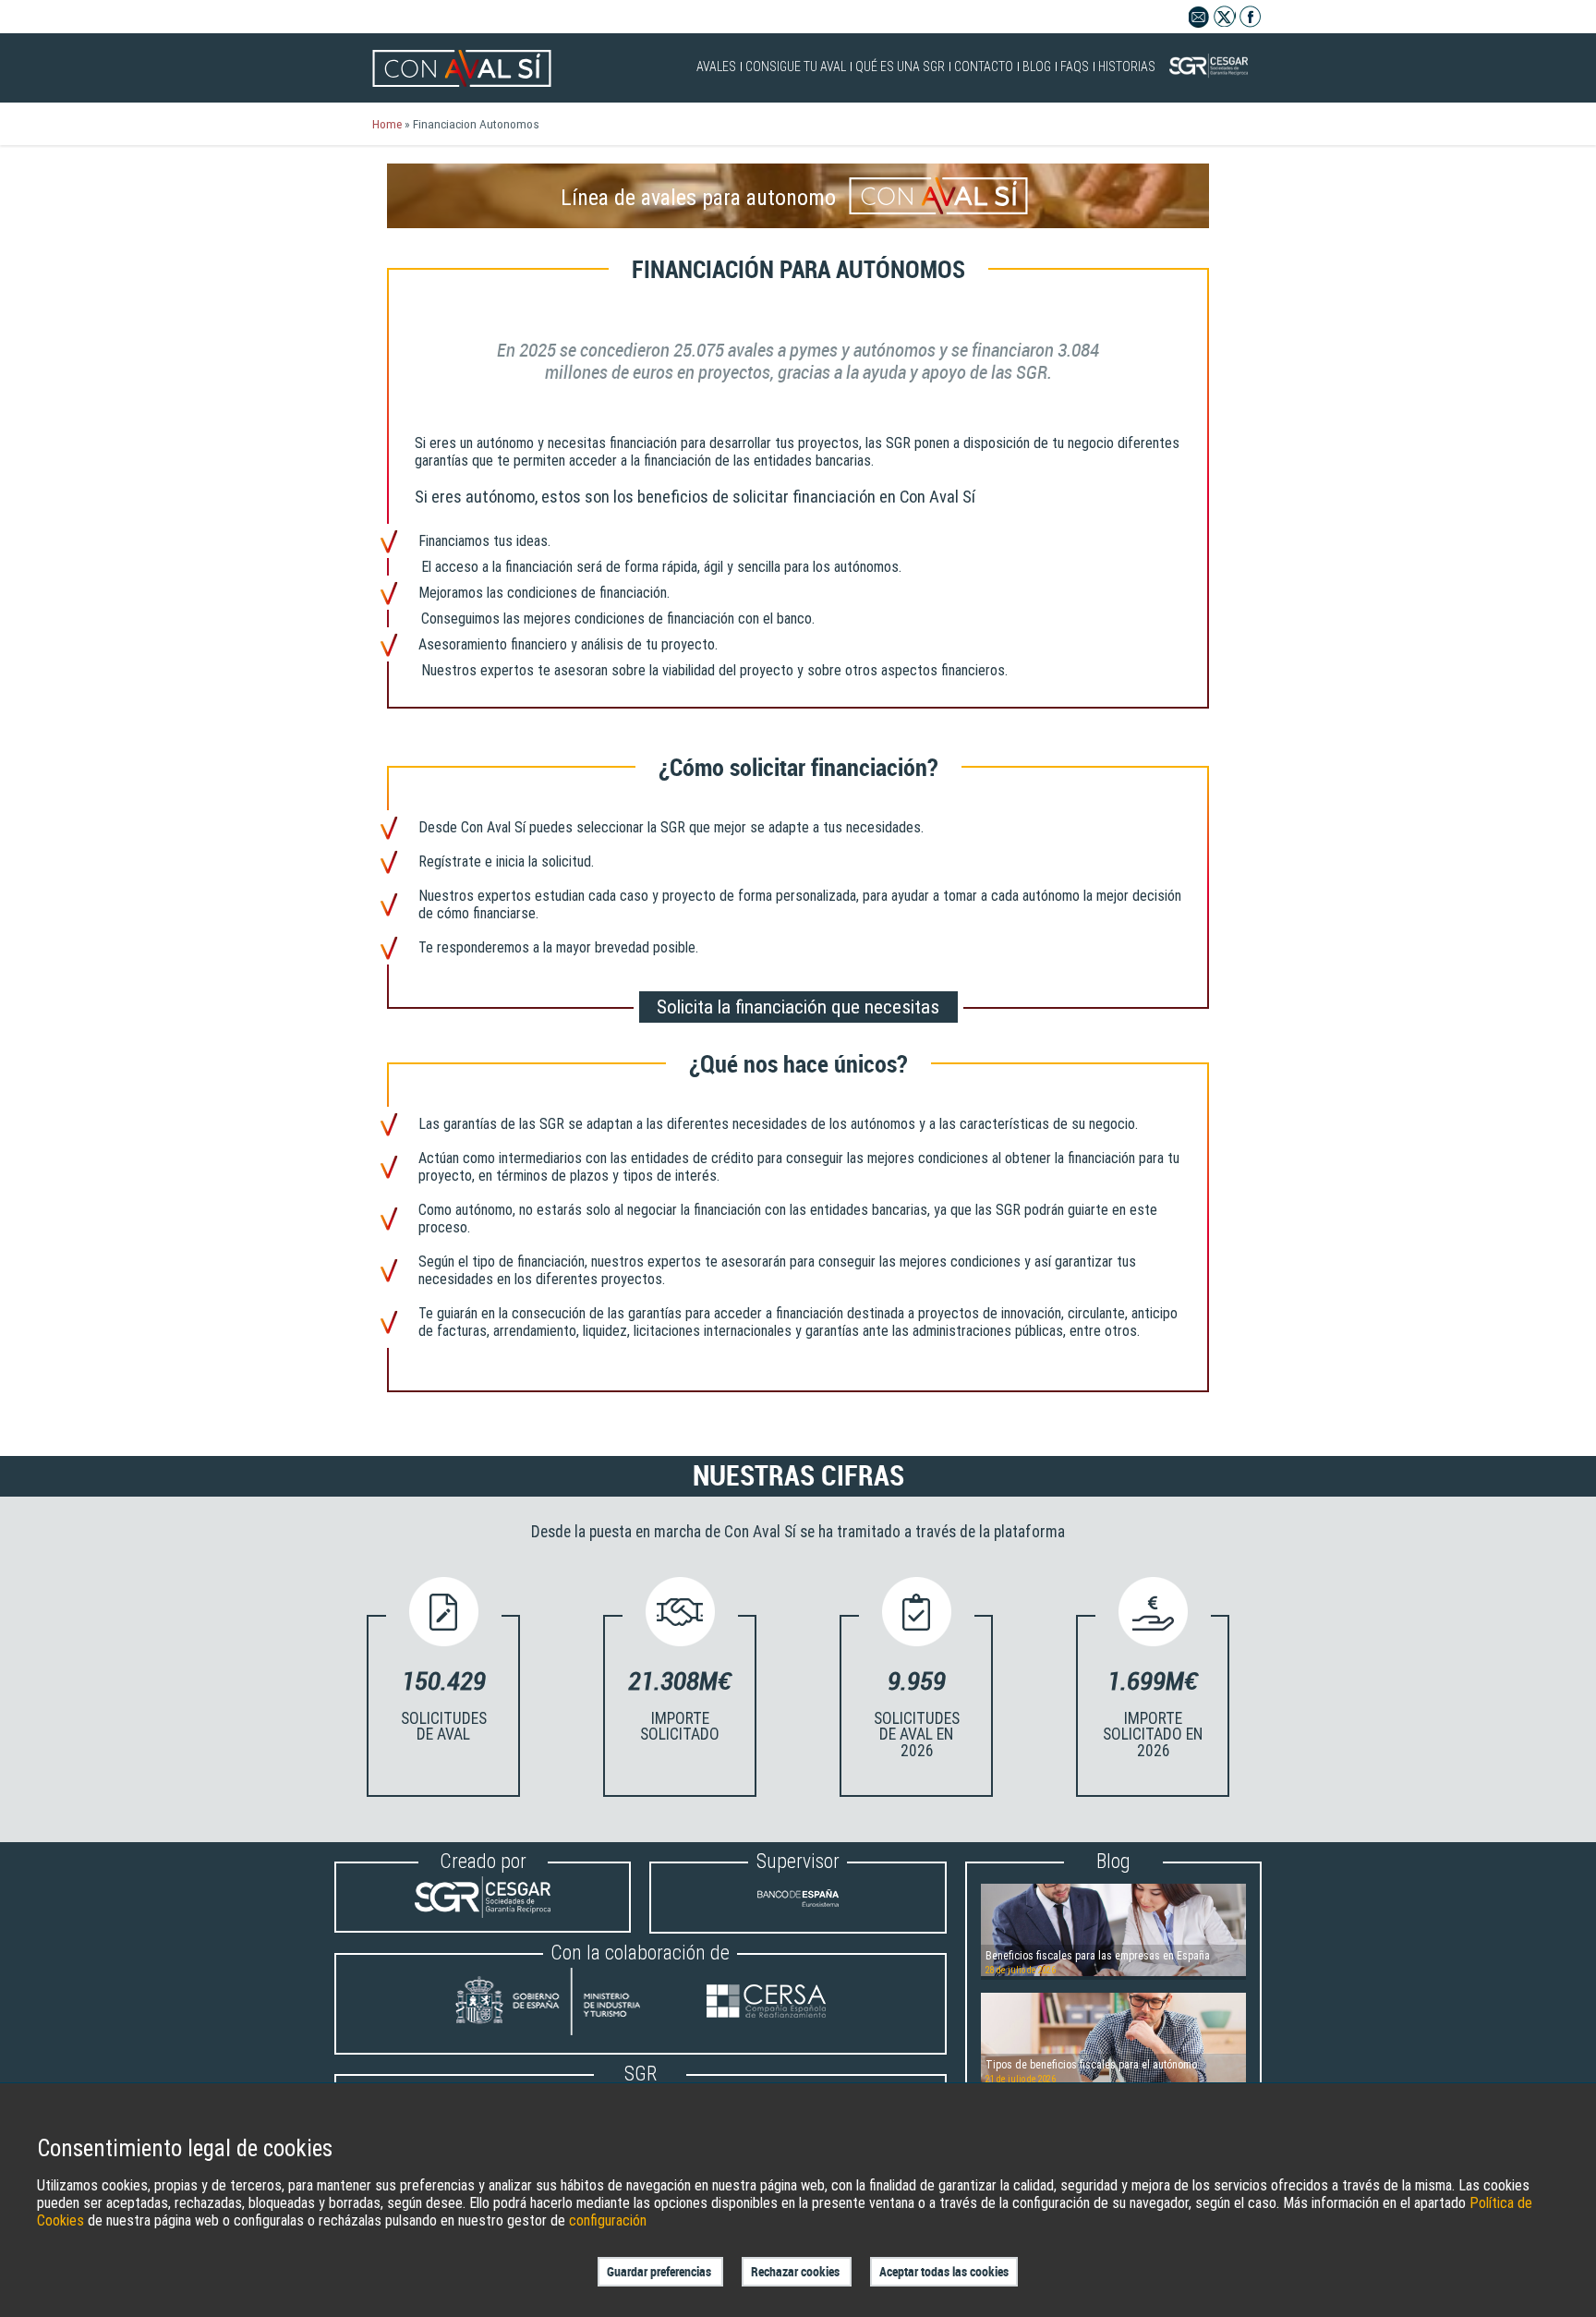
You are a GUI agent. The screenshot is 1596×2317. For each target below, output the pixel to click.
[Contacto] (1199, 23)
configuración (608, 2220)
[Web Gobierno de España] (565, 2004)
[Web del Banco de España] (798, 1914)
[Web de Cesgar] (483, 1913)
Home (387, 124)
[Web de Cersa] (766, 2004)
